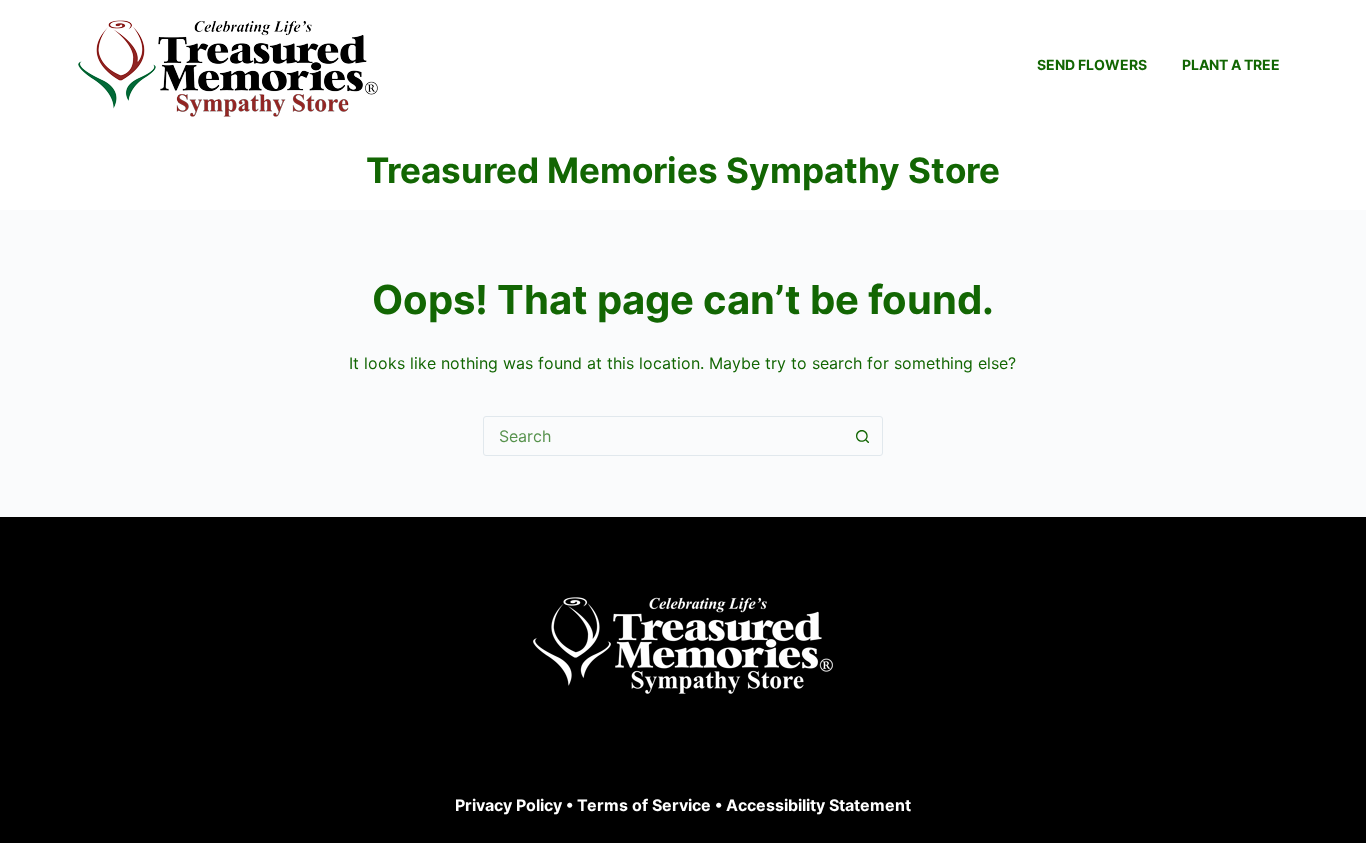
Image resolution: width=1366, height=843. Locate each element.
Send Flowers (1092, 64)
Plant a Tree (1231, 64)
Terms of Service (644, 805)
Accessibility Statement (818, 805)
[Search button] (863, 436)
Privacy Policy (508, 805)
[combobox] (664, 436)
